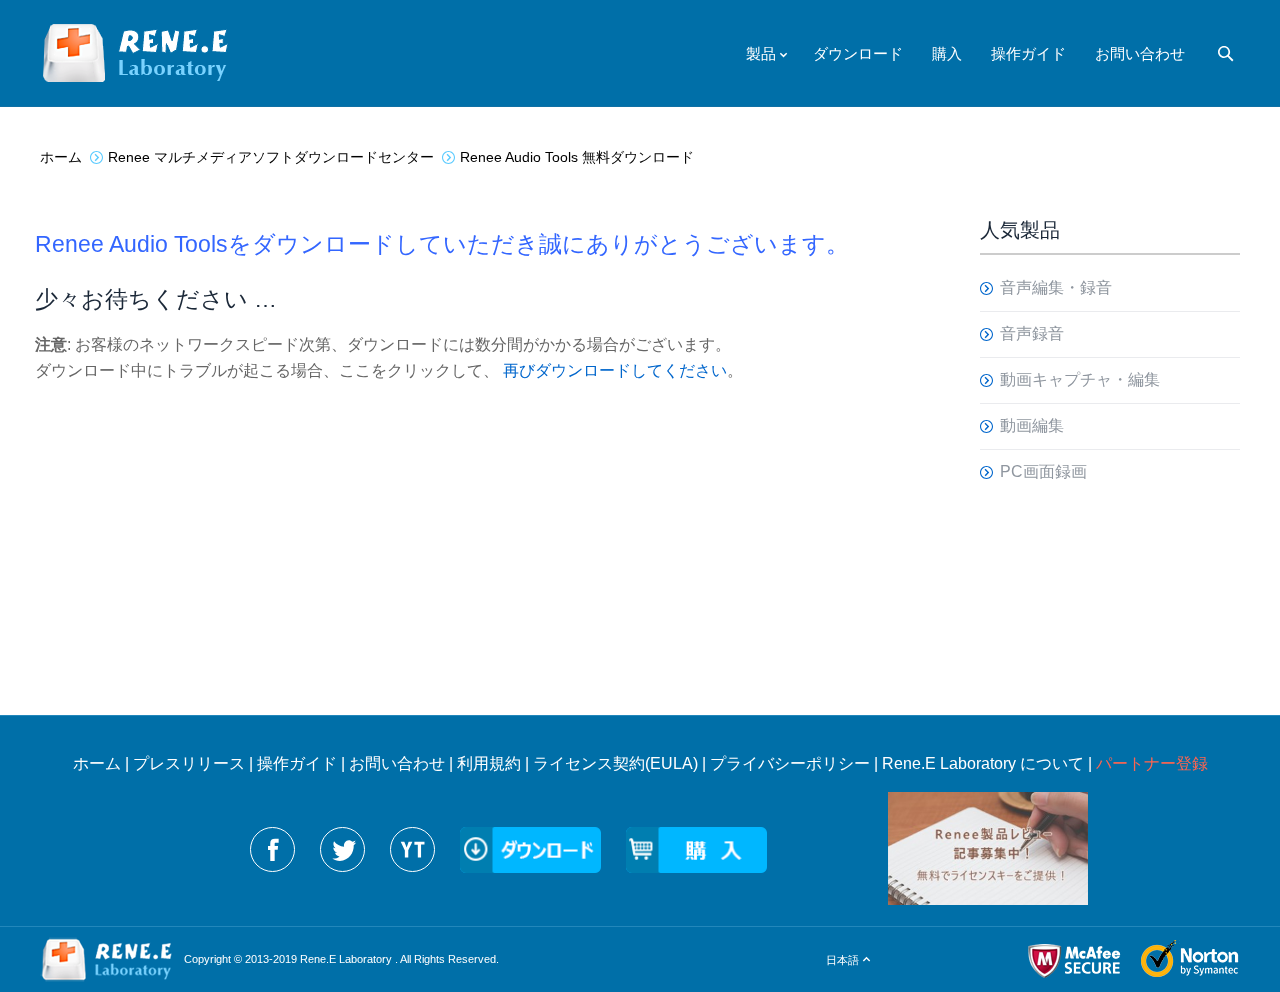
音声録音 (1032, 333)
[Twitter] (342, 849)
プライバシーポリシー (790, 763)
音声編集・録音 (1056, 287)
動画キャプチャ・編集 (1080, 379)
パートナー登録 (1152, 763)
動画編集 (1032, 425)
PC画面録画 (1043, 471)
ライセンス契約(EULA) (615, 763)
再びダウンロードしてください (615, 370)
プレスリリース (189, 763)
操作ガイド (297, 763)
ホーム (97, 763)
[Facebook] (272, 849)
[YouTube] (412, 849)
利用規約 (489, 763)
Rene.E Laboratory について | (989, 763)
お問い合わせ (397, 763)
